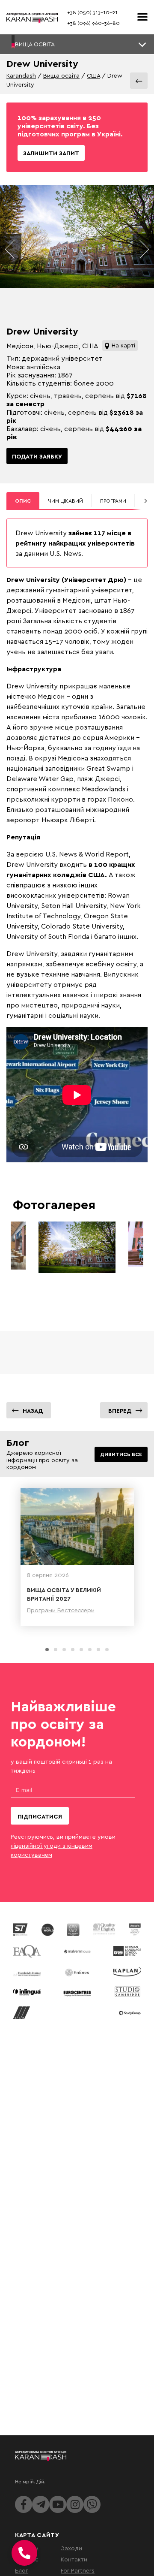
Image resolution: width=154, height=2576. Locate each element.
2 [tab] (56, 1650)
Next (143, 249)
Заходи (71, 2548)
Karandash (21, 75)
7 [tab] (98, 1650)
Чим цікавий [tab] (65, 501)
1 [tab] (47, 1650)
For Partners (78, 2570)
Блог (22, 2570)
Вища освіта (61, 75)
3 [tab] (64, 1650)
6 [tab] (90, 1650)
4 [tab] (73, 1650)
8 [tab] (107, 1650)
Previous (11, 249)
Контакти (74, 2559)
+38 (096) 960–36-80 (93, 23)
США (93, 75)
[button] (77, 44)
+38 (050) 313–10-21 (92, 12)
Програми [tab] (113, 501)
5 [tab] (81, 1650)
